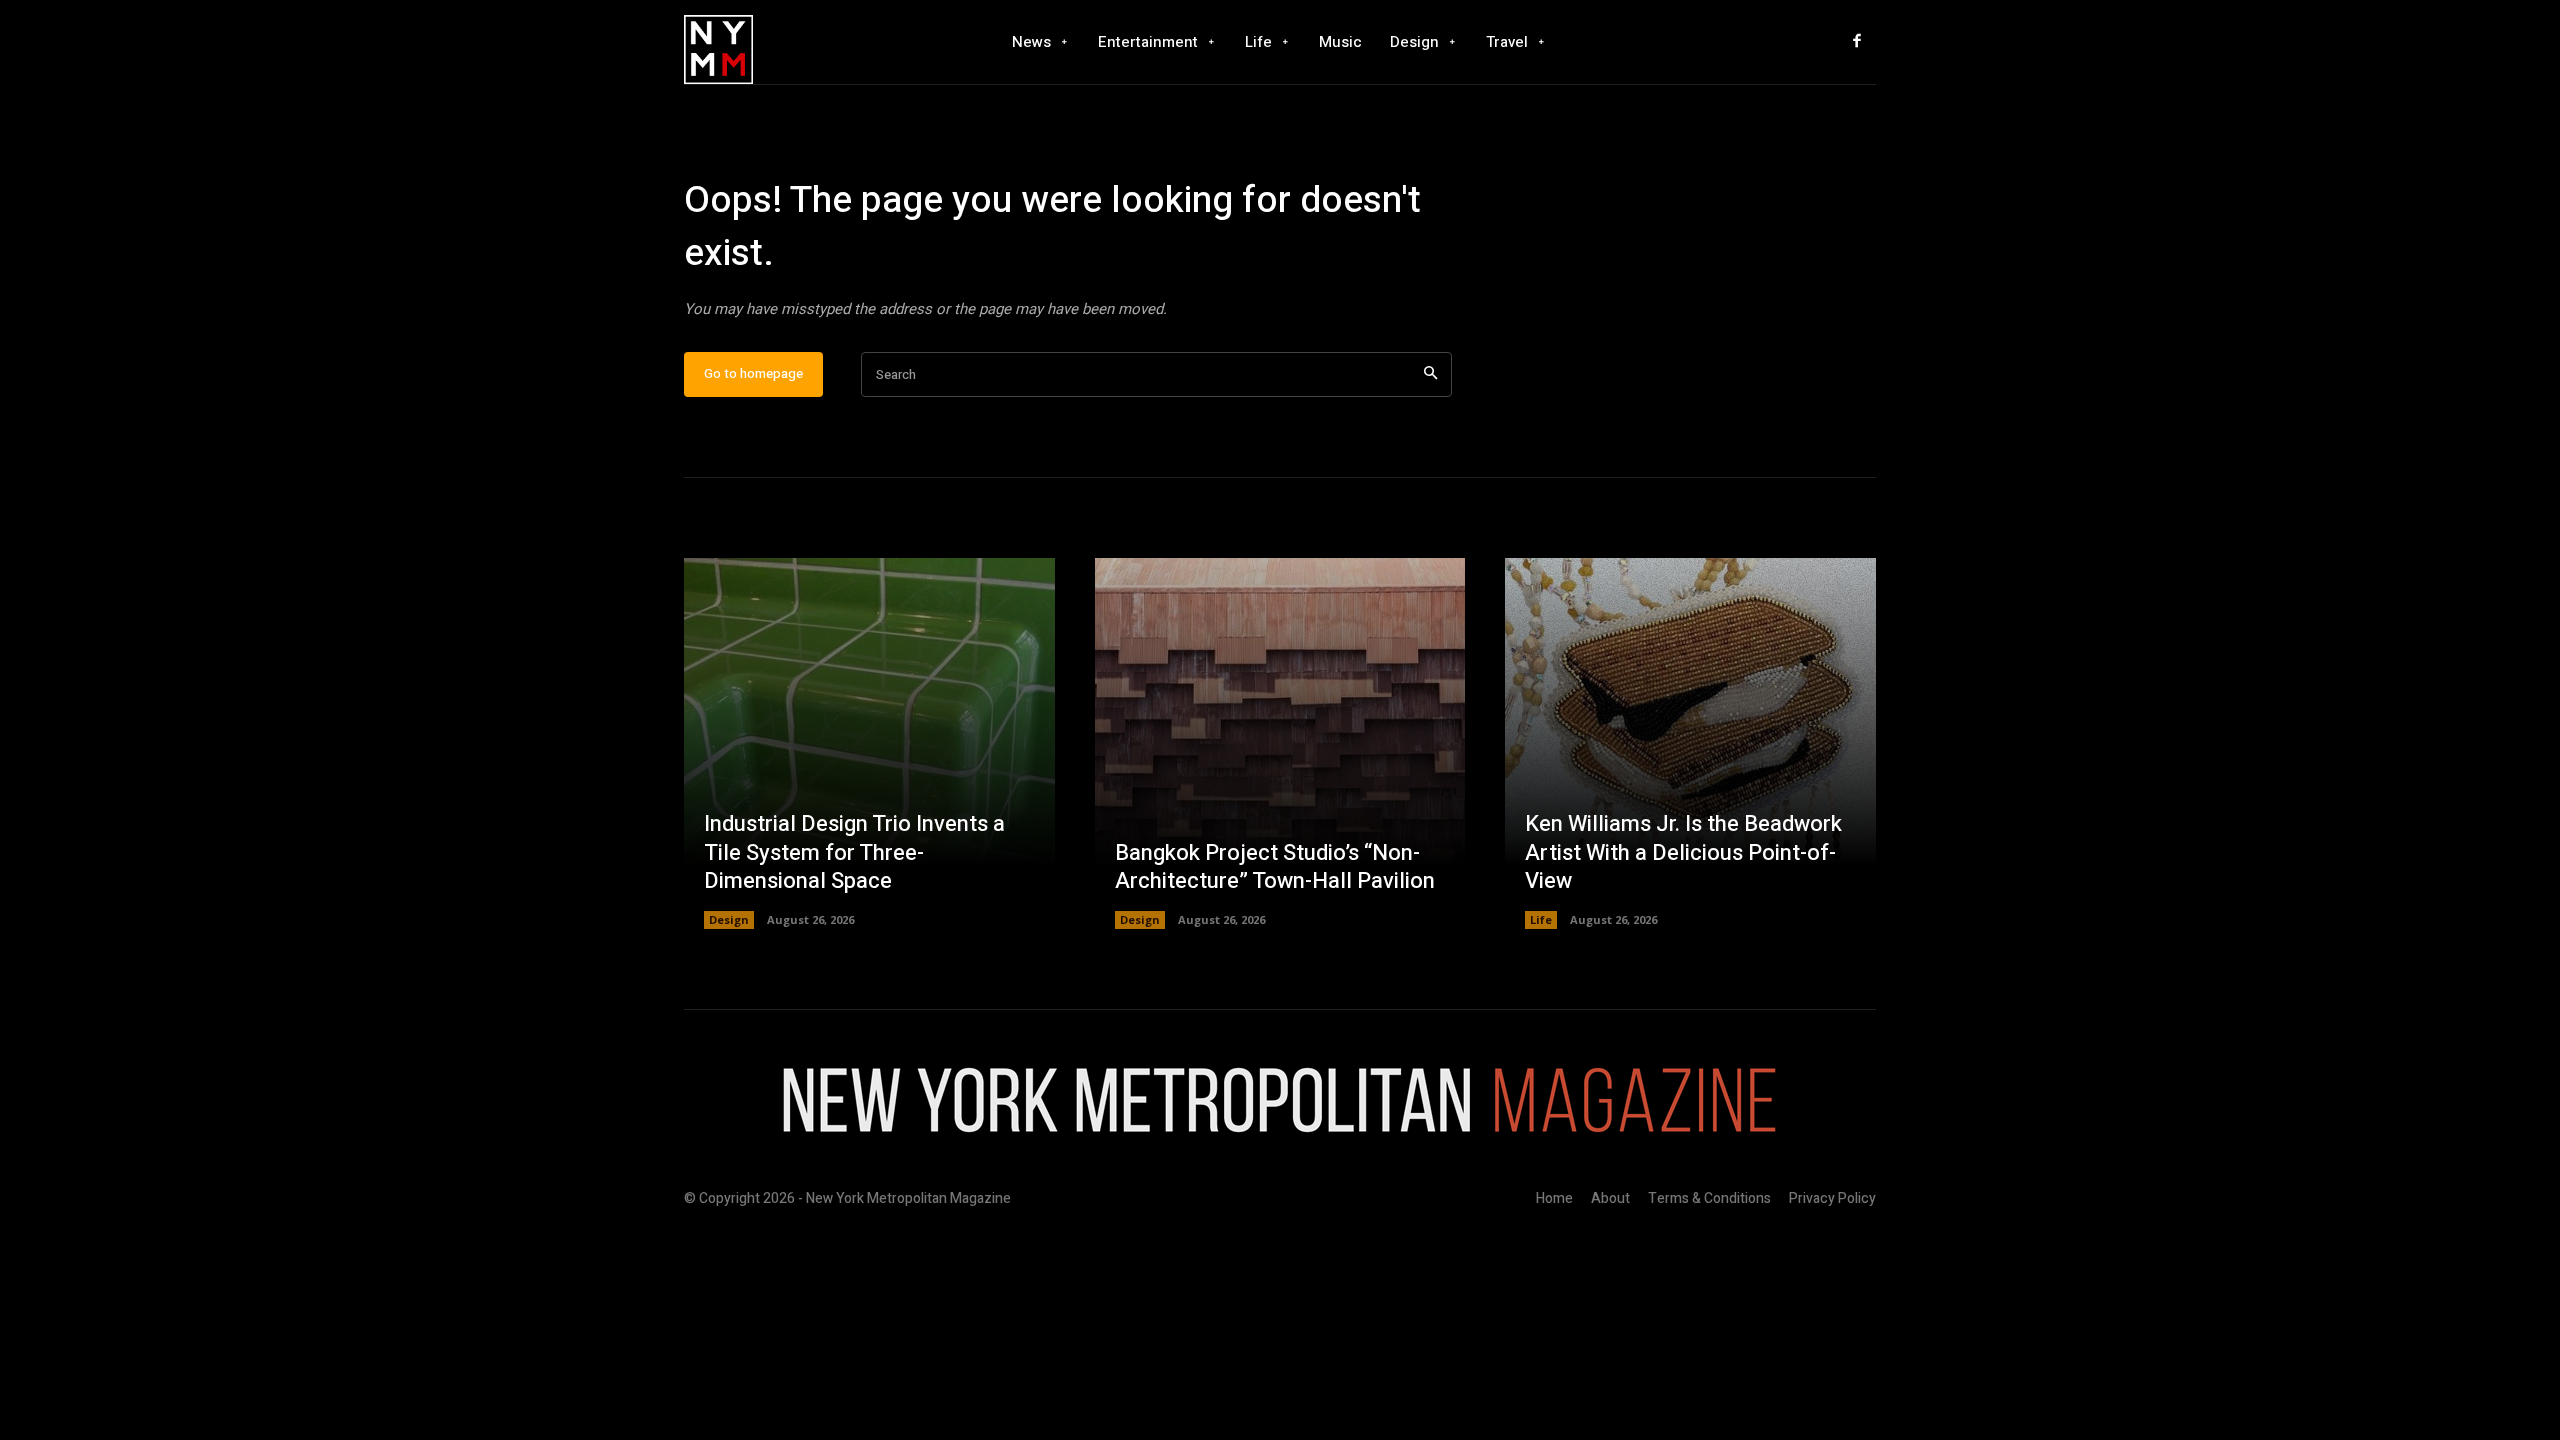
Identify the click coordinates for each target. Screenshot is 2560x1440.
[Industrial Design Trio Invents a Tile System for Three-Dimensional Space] (869, 743)
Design (729, 919)
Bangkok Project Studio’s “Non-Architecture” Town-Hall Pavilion (1275, 867)
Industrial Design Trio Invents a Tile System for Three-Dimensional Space (854, 852)
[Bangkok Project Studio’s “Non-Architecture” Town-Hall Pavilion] (1280, 743)
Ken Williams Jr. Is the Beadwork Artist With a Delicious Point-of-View (1683, 852)
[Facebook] (1857, 42)
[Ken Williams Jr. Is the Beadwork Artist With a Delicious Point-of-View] (1690, 743)
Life (1541, 919)
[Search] (1430, 374)
